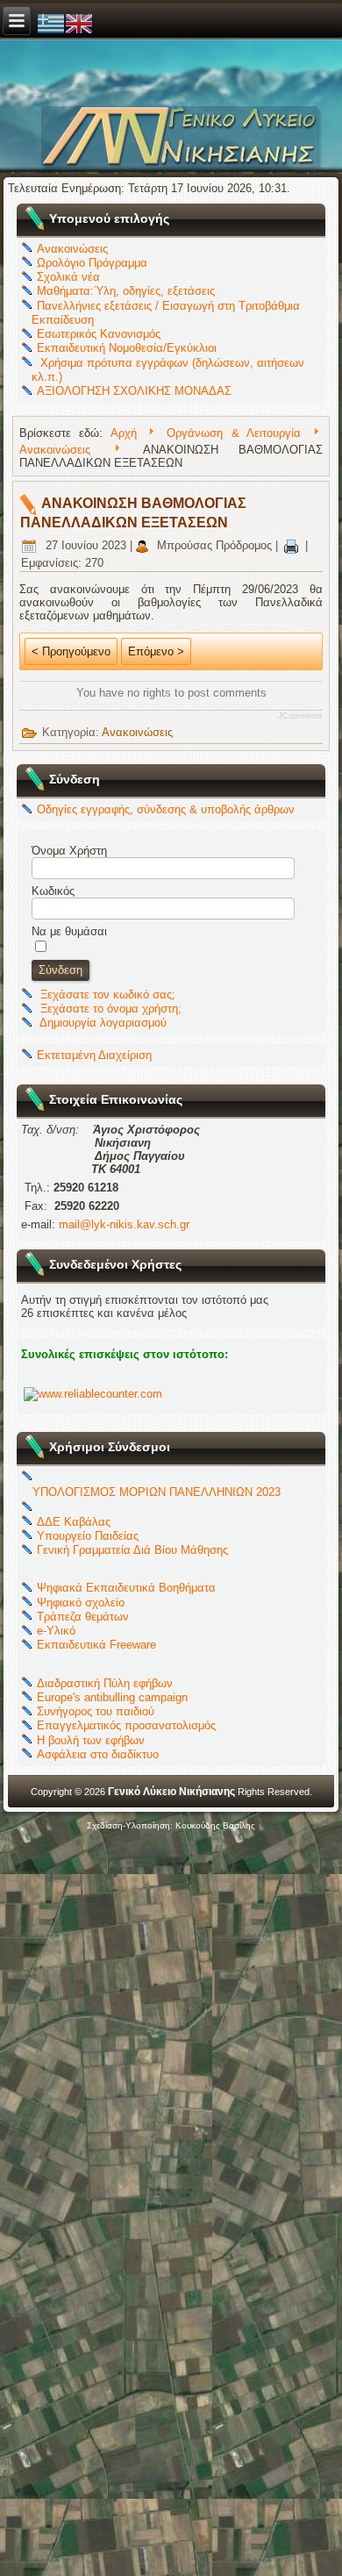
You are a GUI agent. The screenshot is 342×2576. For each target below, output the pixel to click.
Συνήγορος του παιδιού (96, 1711)
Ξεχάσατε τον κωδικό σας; (108, 995)
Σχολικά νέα (68, 277)
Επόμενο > (156, 651)
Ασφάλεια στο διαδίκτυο (98, 1754)
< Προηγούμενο (71, 651)
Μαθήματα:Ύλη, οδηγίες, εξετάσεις (126, 291)
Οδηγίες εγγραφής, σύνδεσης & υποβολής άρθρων (166, 809)
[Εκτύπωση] (292, 545)
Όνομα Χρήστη (69, 851)
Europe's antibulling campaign (112, 1697)
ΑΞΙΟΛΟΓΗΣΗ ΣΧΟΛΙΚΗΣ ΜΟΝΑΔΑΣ (134, 391)
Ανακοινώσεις (72, 249)
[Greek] (51, 22)
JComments (300, 716)
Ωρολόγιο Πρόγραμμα (92, 263)
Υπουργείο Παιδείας (88, 1536)
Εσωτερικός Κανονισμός (99, 334)
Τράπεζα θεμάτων (83, 1617)
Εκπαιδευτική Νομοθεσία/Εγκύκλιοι (127, 348)
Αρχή (124, 433)
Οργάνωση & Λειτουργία (234, 433)
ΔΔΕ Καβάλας (74, 1522)
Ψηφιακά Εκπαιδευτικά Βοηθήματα (126, 1588)
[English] (79, 22)
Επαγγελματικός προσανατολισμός (126, 1725)
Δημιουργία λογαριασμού (103, 1023)
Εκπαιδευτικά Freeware (96, 1645)
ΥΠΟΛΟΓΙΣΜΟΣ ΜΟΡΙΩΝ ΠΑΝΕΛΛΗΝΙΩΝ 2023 (157, 1492)
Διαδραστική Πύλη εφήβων (105, 1683)
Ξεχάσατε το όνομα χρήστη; (111, 1009)
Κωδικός (53, 891)
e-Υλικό (56, 1631)
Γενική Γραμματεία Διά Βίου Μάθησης (132, 1550)
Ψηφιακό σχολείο (81, 1603)
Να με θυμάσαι (69, 931)
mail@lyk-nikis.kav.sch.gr (124, 1224)
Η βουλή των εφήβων (91, 1740)
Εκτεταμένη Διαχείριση (94, 1055)
